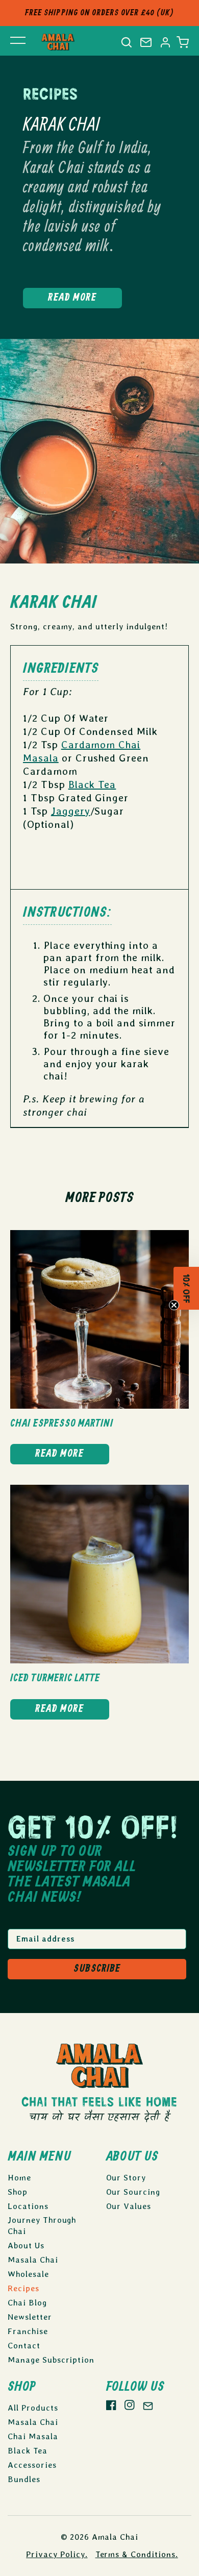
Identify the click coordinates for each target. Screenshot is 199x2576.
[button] (183, 42)
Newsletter (30, 2317)
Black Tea (92, 784)
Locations (28, 2206)
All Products (33, 2408)
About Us (26, 2246)
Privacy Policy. (57, 2554)
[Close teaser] (174, 1309)
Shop (18, 2192)
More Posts (100, 1198)
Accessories (32, 2465)
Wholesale (28, 2274)
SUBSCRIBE (97, 1969)
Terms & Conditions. (137, 2554)
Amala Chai (115, 2537)
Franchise (28, 2331)
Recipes (23, 2288)
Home (19, 2178)
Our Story (126, 2178)
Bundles (24, 2479)
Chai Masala (33, 2436)
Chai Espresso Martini (62, 1424)
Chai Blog (27, 2303)
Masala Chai (33, 2260)
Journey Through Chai (42, 2226)
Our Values (129, 2206)
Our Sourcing (133, 2192)
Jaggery (71, 811)
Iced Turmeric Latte (55, 1678)
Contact (24, 2346)
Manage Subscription (51, 2360)
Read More (72, 298)
